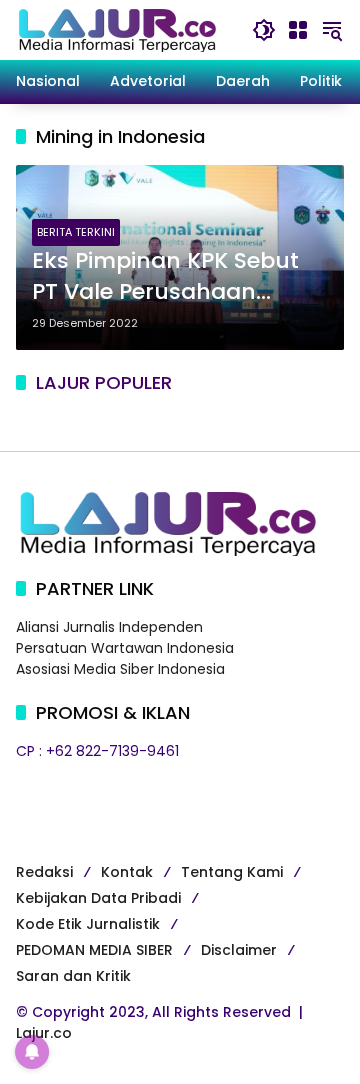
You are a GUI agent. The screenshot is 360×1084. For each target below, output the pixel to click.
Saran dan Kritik (73, 976)
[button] (264, 30)
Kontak (127, 872)
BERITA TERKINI (76, 232)
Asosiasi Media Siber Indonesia (120, 669)
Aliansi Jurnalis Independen (109, 627)
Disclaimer (239, 950)
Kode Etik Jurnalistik (88, 924)
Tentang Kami (232, 872)
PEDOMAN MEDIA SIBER (94, 950)
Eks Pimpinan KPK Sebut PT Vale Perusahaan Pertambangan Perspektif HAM (176, 277)
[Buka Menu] (298, 30)
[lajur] (116, 29)
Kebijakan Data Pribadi (98, 898)
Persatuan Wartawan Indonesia (125, 648)
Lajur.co (44, 1033)
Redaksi (44, 872)
